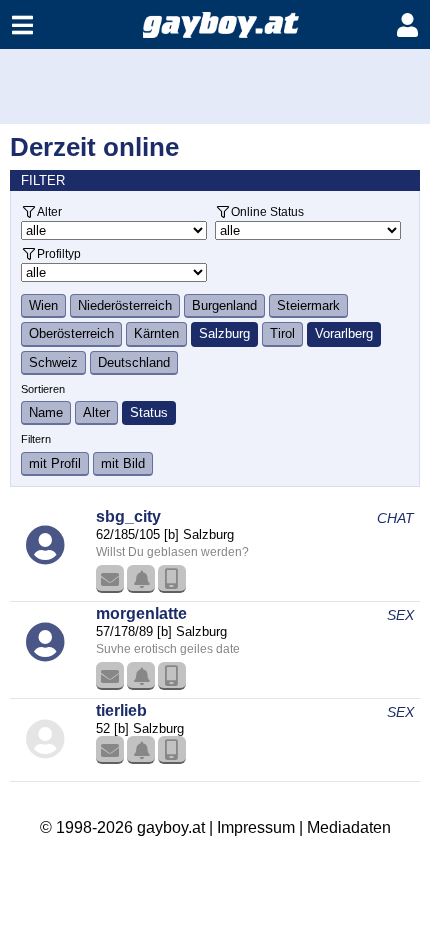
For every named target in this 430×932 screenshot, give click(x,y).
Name (46, 412)
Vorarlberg (344, 333)
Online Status (267, 211)
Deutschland (134, 362)
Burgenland (224, 305)
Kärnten (156, 333)
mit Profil (55, 463)
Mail (110, 579)
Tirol (282, 333)
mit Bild (123, 463)
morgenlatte (141, 613)
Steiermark (308, 305)
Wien (43, 305)
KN (141, 579)
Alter (49, 211)
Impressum (256, 827)
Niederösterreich (125, 305)
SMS (172, 579)
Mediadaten (349, 827)
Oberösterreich (71, 333)
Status (149, 412)
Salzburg (224, 333)
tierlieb (121, 710)
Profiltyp (59, 253)
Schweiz (53, 362)
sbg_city (128, 516)
